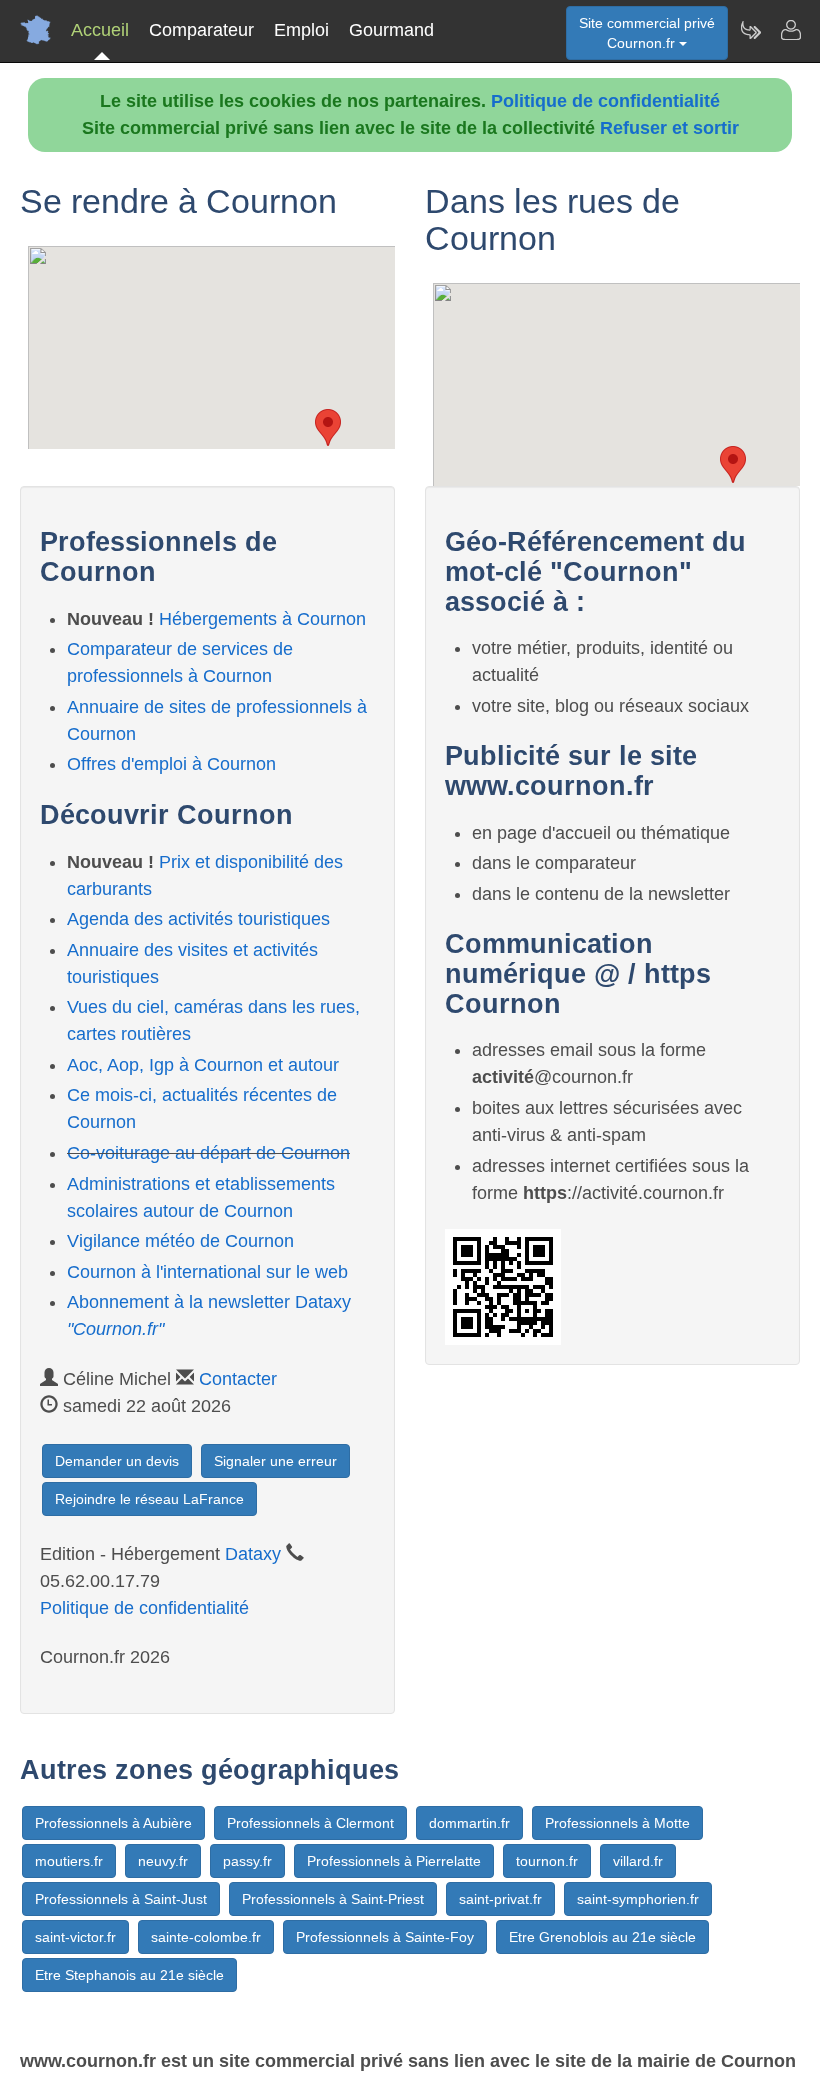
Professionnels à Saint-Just (121, 1899)
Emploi (301, 30)
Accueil (100, 30)
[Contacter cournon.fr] (790, 30)
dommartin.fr (469, 1823)
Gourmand (391, 30)
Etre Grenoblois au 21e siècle (602, 1937)
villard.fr (638, 1861)
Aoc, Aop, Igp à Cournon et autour (203, 1065)
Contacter (238, 1379)
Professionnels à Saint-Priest (333, 1899)
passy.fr (247, 1861)
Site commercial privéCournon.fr (647, 33)
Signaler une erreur (275, 1461)
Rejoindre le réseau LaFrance (149, 1499)
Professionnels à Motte (617, 1823)
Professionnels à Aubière (113, 1823)
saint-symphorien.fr (638, 1899)
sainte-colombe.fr (206, 1937)
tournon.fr (547, 1861)
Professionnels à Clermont (310, 1823)
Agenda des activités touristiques (198, 919)
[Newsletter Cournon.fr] (750, 30)
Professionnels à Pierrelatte (394, 1861)
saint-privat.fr (500, 1899)
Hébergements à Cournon (262, 619)
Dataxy (253, 1554)
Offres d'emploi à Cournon (171, 764)
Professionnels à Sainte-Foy (385, 1937)
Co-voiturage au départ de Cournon (208, 1153)
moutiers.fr (69, 1861)
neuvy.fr (163, 1861)
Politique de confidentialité (605, 101)
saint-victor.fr (75, 1937)
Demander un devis (117, 1461)
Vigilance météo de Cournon (180, 1241)
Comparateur (201, 30)
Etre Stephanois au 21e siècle (129, 1975)
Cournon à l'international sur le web (207, 1272)
